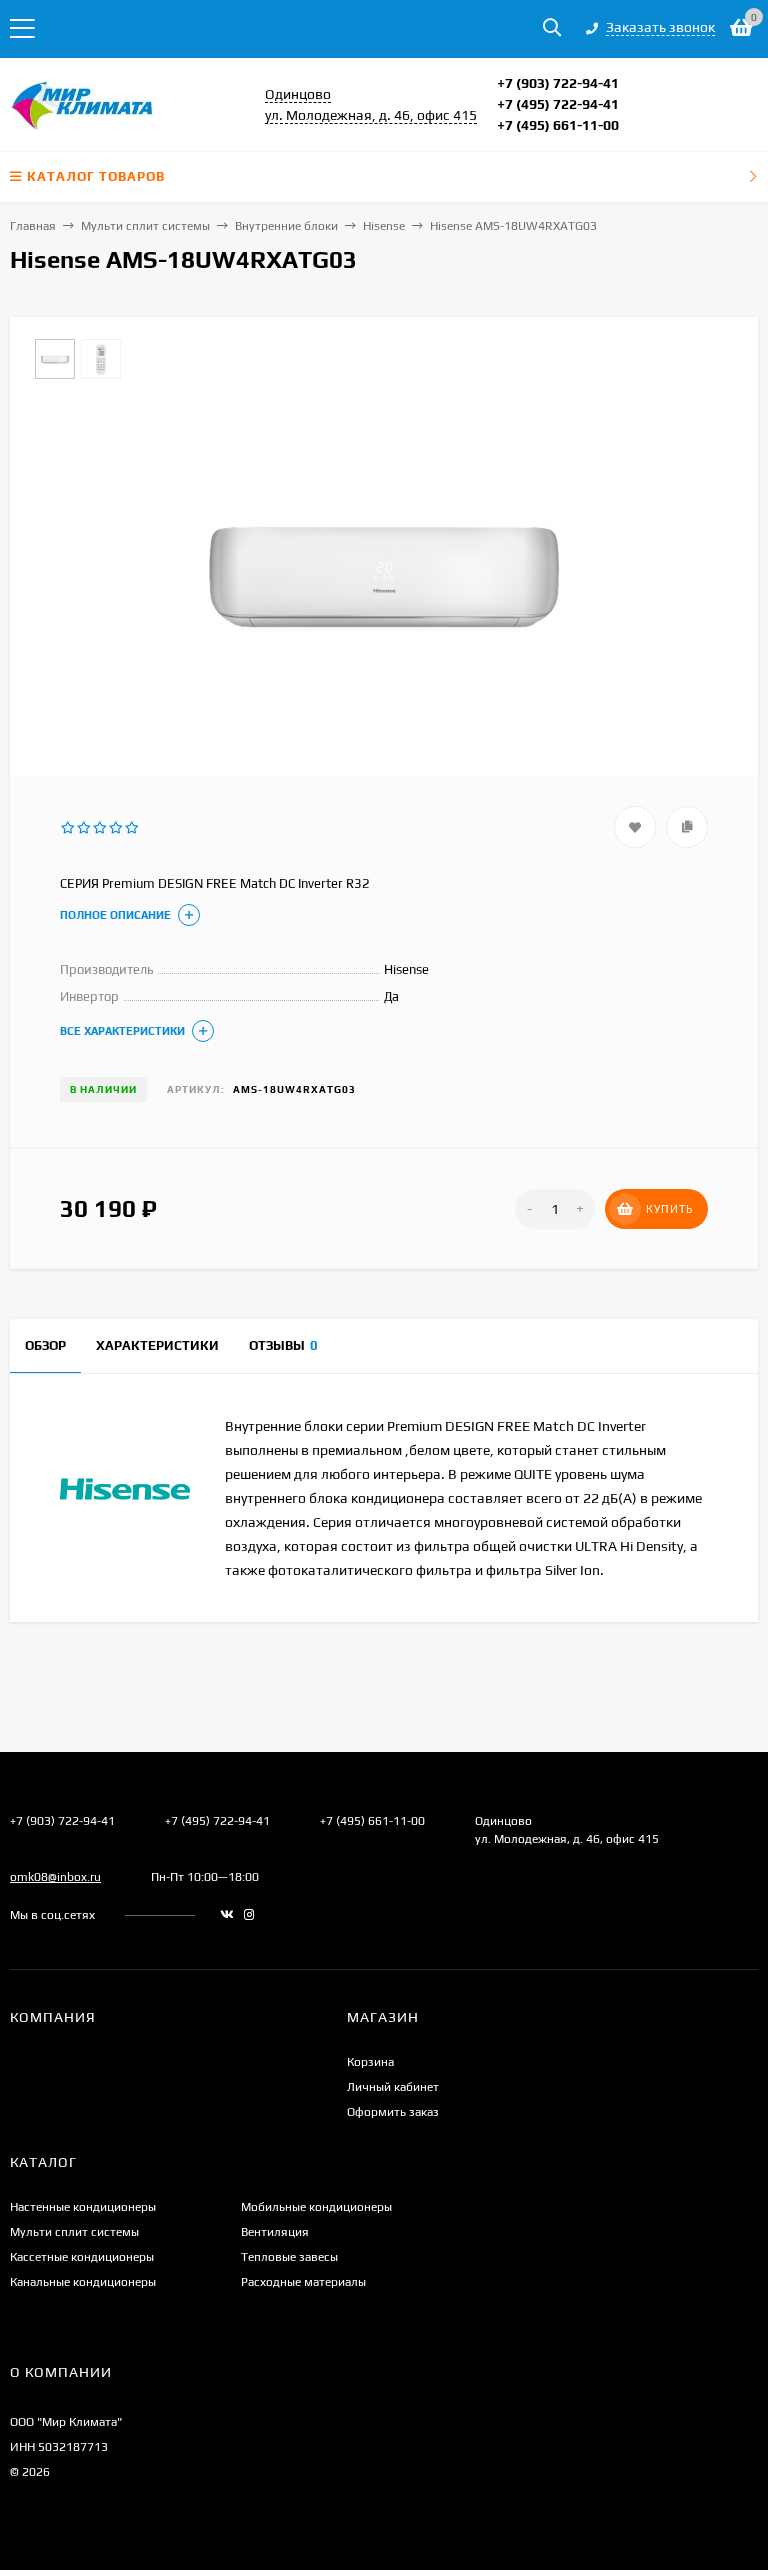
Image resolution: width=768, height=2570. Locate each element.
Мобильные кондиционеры (316, 2207)
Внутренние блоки (286, 226)
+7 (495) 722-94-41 (558, 104)
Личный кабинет (393, 2087)
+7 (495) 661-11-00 (558, 125)
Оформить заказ (393, 2112)
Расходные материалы (303, 2282)
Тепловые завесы (289, 2257)
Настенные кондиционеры (83, 2207)
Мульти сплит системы (145, 226)
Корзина (370, 2062)
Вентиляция (275, 2232)
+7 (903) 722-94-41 (558, 83)
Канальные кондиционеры (83, 2282)
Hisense (384, 226)
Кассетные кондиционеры (82, 2257)
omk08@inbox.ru (55, 1877)
